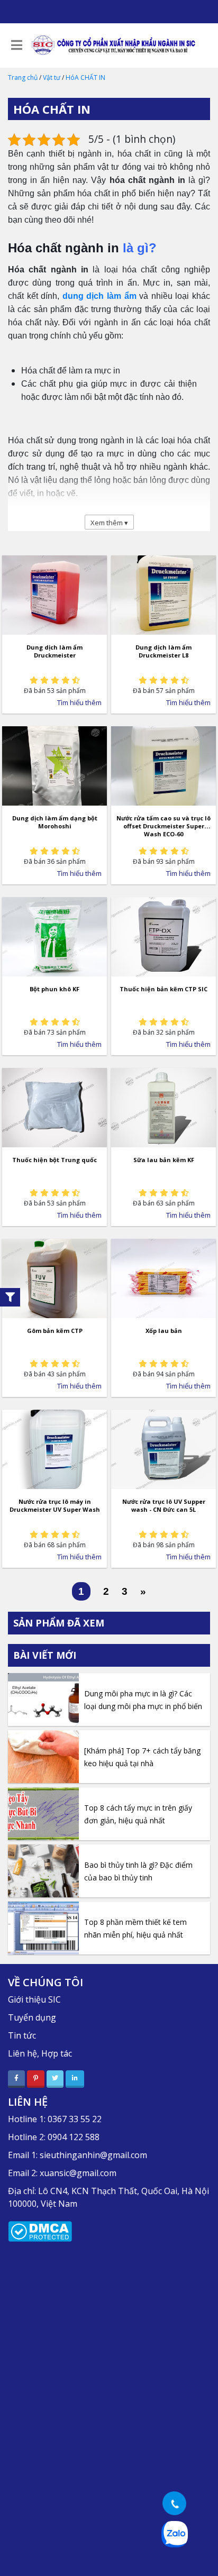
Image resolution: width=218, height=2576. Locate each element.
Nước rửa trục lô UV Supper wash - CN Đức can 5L (164, 1505)
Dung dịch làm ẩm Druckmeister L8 (163, 651)
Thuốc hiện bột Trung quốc (54, 1160)
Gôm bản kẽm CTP (55, 1331)
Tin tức (22, 2035)
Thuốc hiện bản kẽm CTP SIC (163, 989)
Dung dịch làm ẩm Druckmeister (54, 651)
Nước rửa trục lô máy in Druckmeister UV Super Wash (55, 1505)
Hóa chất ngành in (63, 248)
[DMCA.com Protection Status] (40, 2231)
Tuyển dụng (32, 2017)
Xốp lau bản (164, 1331)
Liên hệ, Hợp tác (40, 2053)
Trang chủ (23, 77)
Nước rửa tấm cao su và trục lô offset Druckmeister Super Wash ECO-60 (163, 826)
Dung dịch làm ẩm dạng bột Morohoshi (55, 822)
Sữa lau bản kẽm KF (164, 1160)
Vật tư (52, 77)
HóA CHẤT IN (85, 77)
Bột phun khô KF (54, 989)
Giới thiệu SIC (34, 1999)
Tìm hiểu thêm (79, 702)
